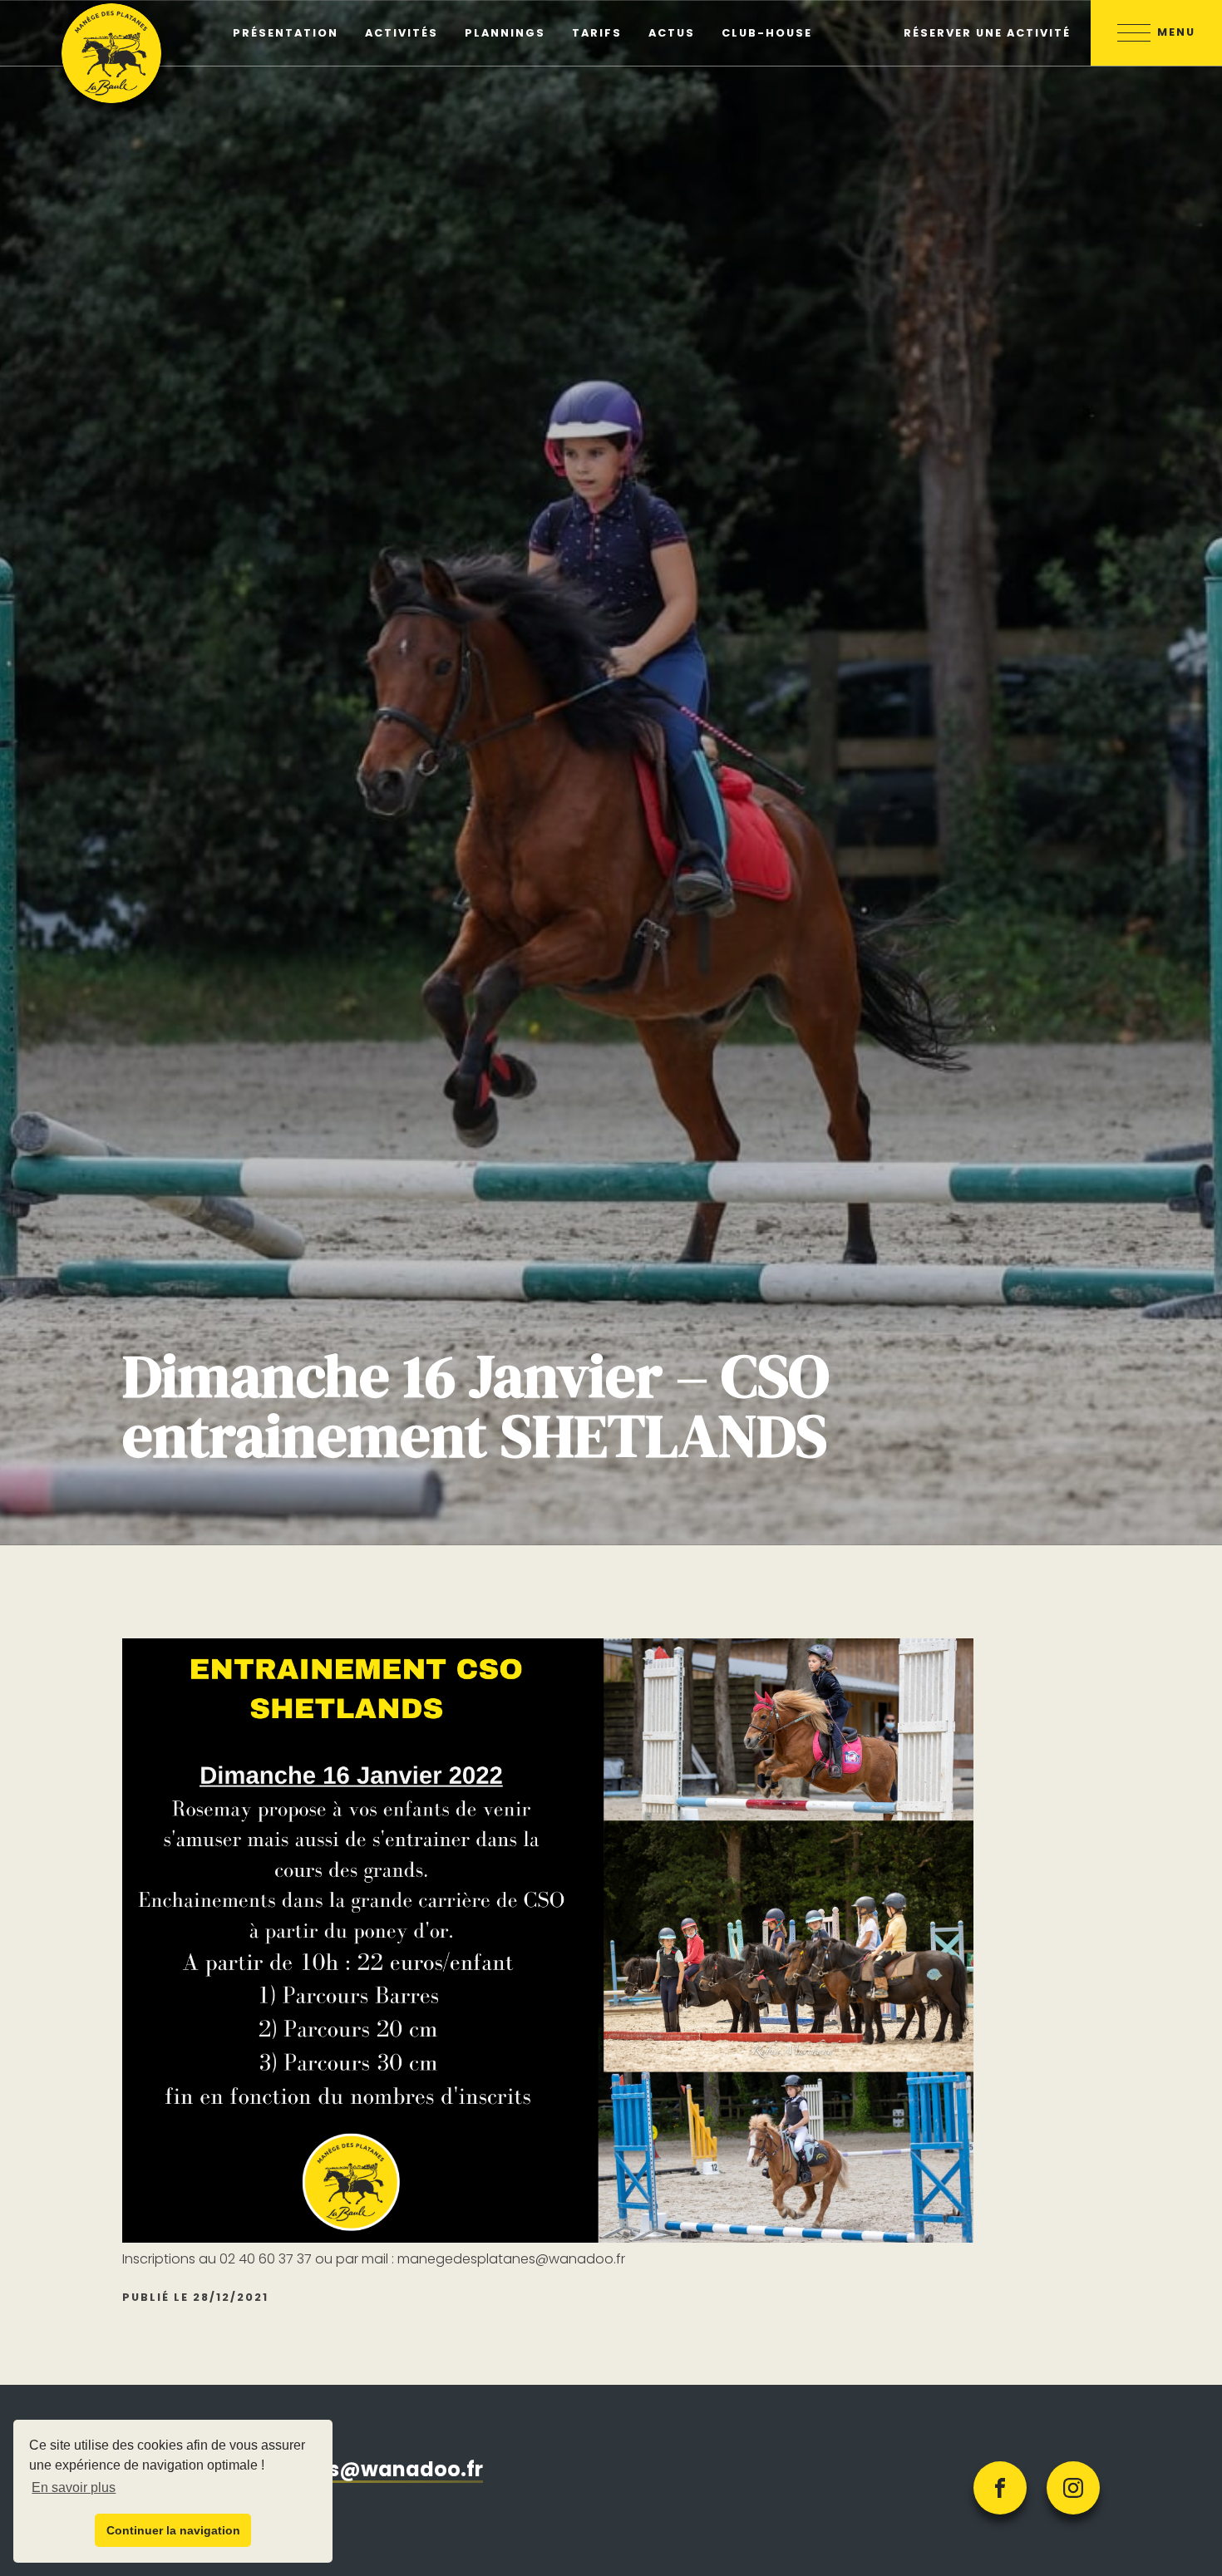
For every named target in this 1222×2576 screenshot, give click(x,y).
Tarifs (597, 33)
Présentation (286, 33)
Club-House (767, 33)
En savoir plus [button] (74, 2487)
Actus (672, 33)
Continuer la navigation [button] (173, 2530)
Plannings (505, 33)
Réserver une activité (987, 33)
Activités (402, 33)
